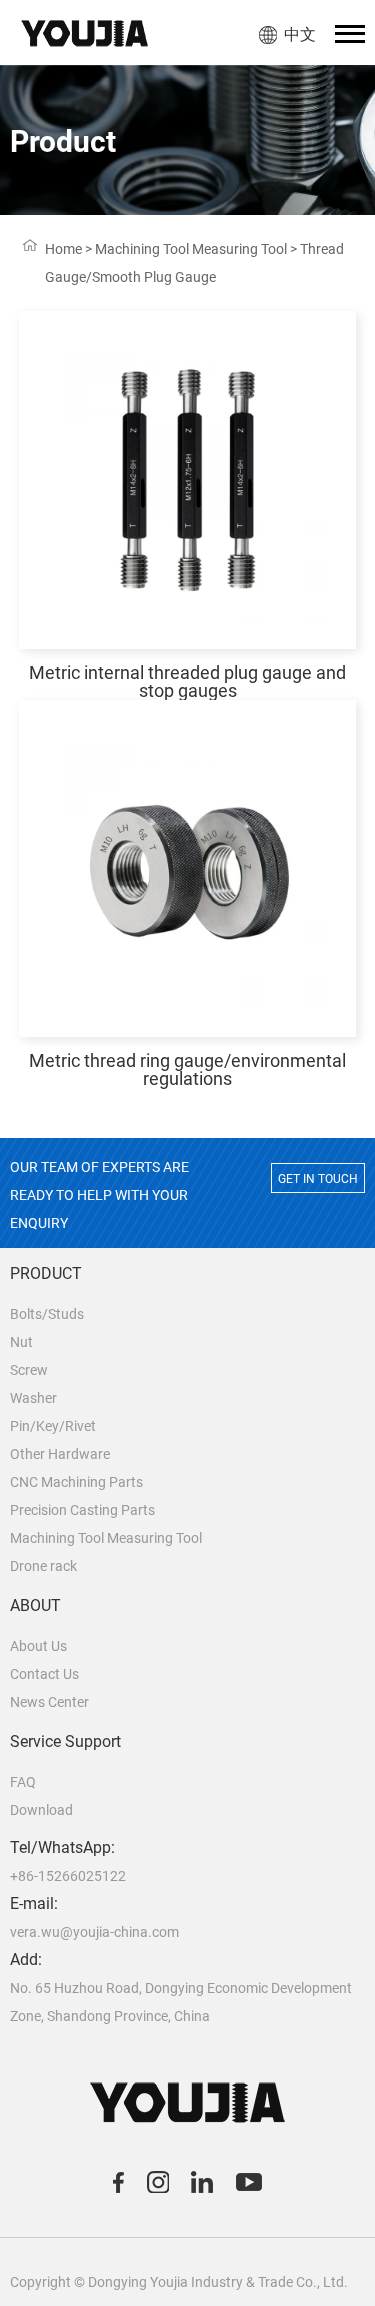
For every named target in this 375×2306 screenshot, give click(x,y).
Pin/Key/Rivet (53, 1426)
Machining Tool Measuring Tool (191, 249)
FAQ (23, 1782)
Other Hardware (60, 1454)
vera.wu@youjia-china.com (94, 1932)
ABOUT (35, 1605)
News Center (49, 1702)
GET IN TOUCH (318, 1179)
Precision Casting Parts (82, 1510)
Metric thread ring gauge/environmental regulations (187, 1069)
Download (41, 1810)
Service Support (65, 1741)
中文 (300, 34)
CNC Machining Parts (76, 1482)
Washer (33, 1398)
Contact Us (44, 1674)
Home (63, 249)
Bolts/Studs (47, 1314)
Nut (21, 1342)
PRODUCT (46, 1273)
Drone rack (43, 1566)
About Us (38, 1646)
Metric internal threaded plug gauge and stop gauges (187, 681)
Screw (29, 1370)
